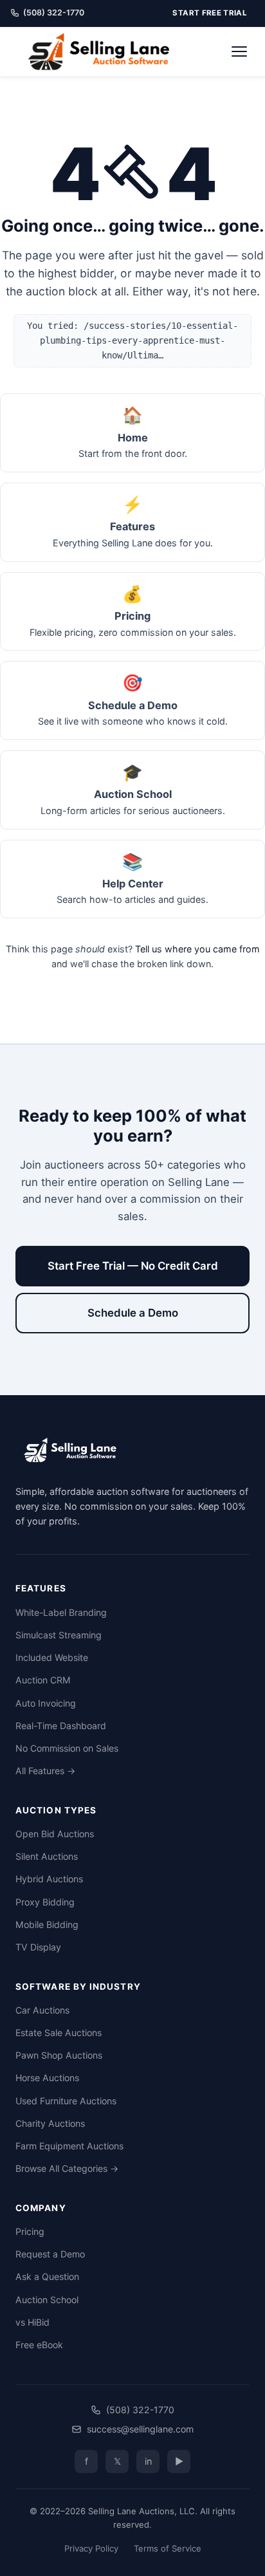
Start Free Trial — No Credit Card (133, 1266)
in (148, 2461)
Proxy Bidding (45, 1902)
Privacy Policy (91, 2548)
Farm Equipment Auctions (69, 2146)
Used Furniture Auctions (66, 2101)
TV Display (38, 1947)
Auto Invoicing (46, 1703)
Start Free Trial (210, 13)
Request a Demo (50, 2254)
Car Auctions (42, 2010)
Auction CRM (43, 1680)
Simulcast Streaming (59, 1635)
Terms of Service (168, 2548)
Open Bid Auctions (55, 1834)
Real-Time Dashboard (61, 1726)
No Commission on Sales (67, 1748)
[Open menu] (239, 51)
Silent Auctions (47, 1856)
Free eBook (39, 2345)
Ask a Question (47, 2276)
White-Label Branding (61, 1612)
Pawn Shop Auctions (59, 2055)
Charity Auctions (50, 2123)
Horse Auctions (47, 2078)
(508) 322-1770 (54, 13)
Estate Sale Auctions (59, 2033)
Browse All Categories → (67, 2168)
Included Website (52, 1657)
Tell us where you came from (197, 949)
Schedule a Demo (133, 1313)
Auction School (47, 2300)
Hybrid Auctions (49, 1879)
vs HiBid (32, 2322)
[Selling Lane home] (103, 51)
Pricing (30, 2231)
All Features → (45, 1771)
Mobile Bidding (47, 1924)
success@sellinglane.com (140, 2429)
